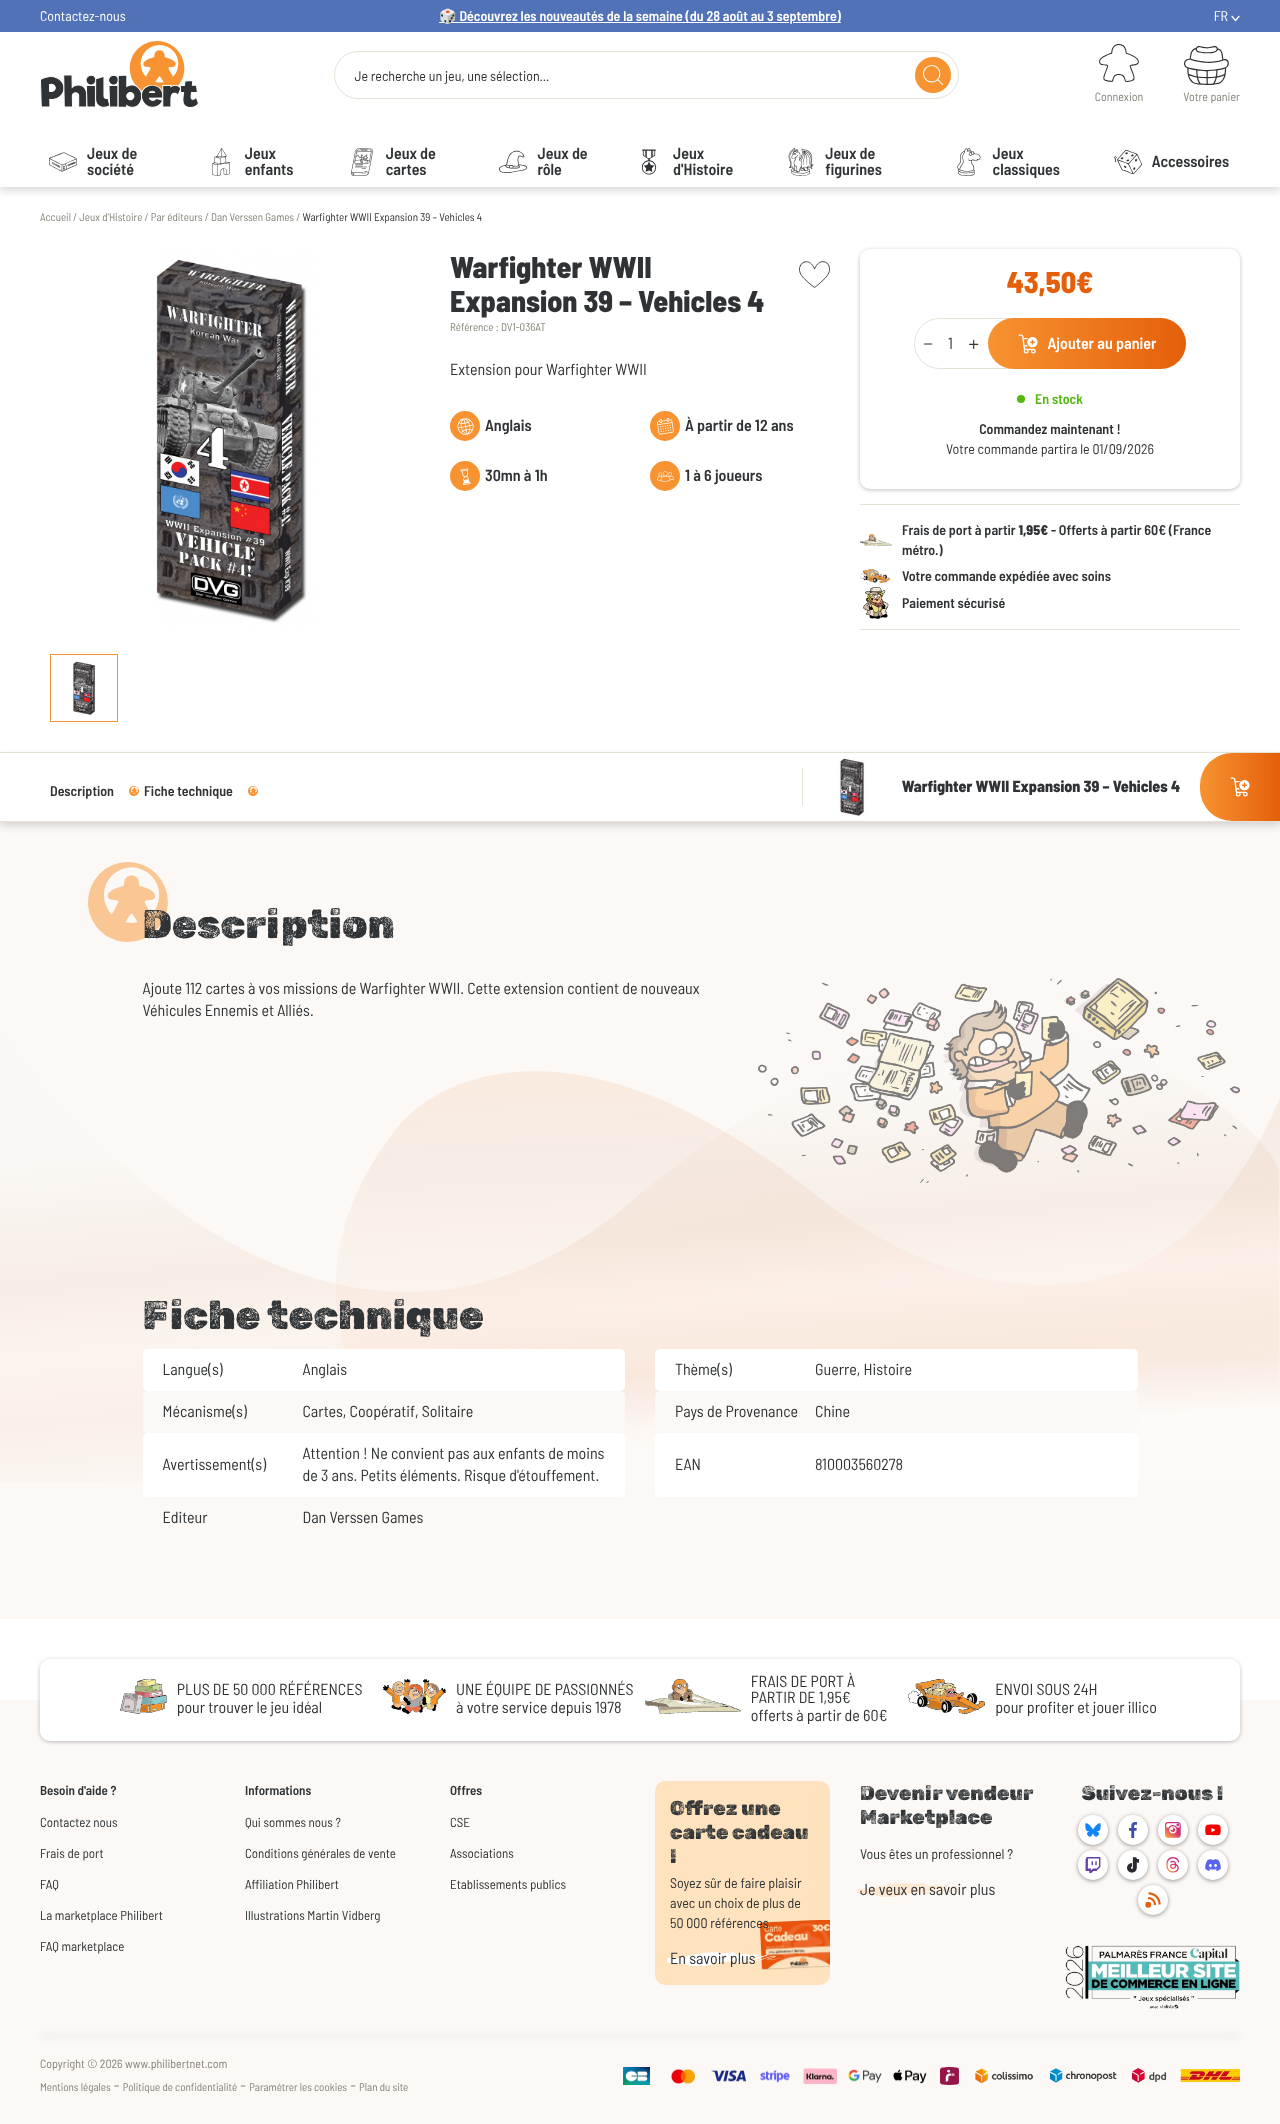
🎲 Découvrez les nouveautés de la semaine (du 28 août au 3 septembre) (640, 15)
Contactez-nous (83, 15)
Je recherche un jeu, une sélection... (451, 76)
